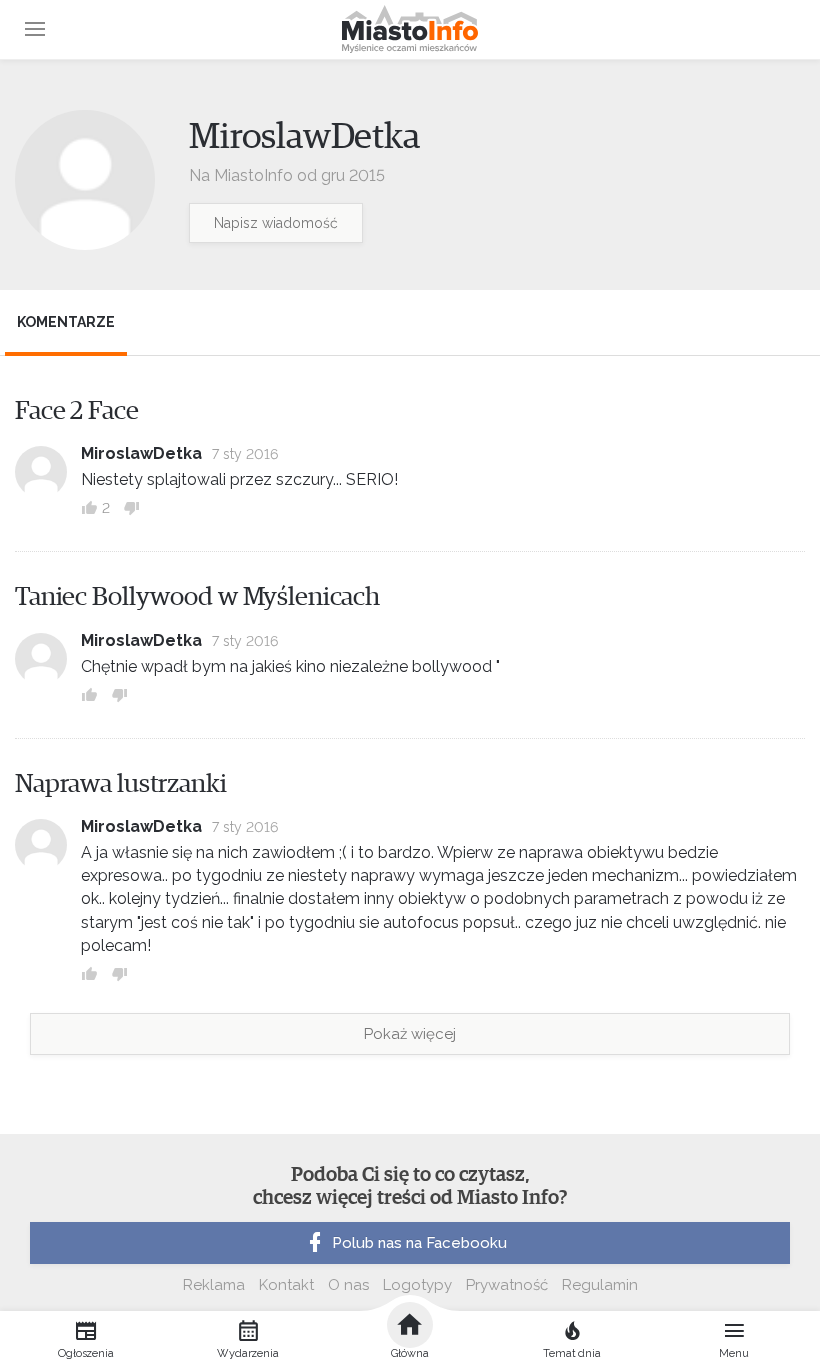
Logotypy (417, 1285)
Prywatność (507, 1285)
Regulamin (600, 1285)
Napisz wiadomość (276, 223)
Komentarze (66, 322)
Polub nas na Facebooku (419, 1243)
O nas (348, 1285)
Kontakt (286, 1285)
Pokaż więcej (410, 1034)
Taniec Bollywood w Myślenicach (197, 597)
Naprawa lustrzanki (121, 784)
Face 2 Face (77, 411)
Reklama (214, 1285)
